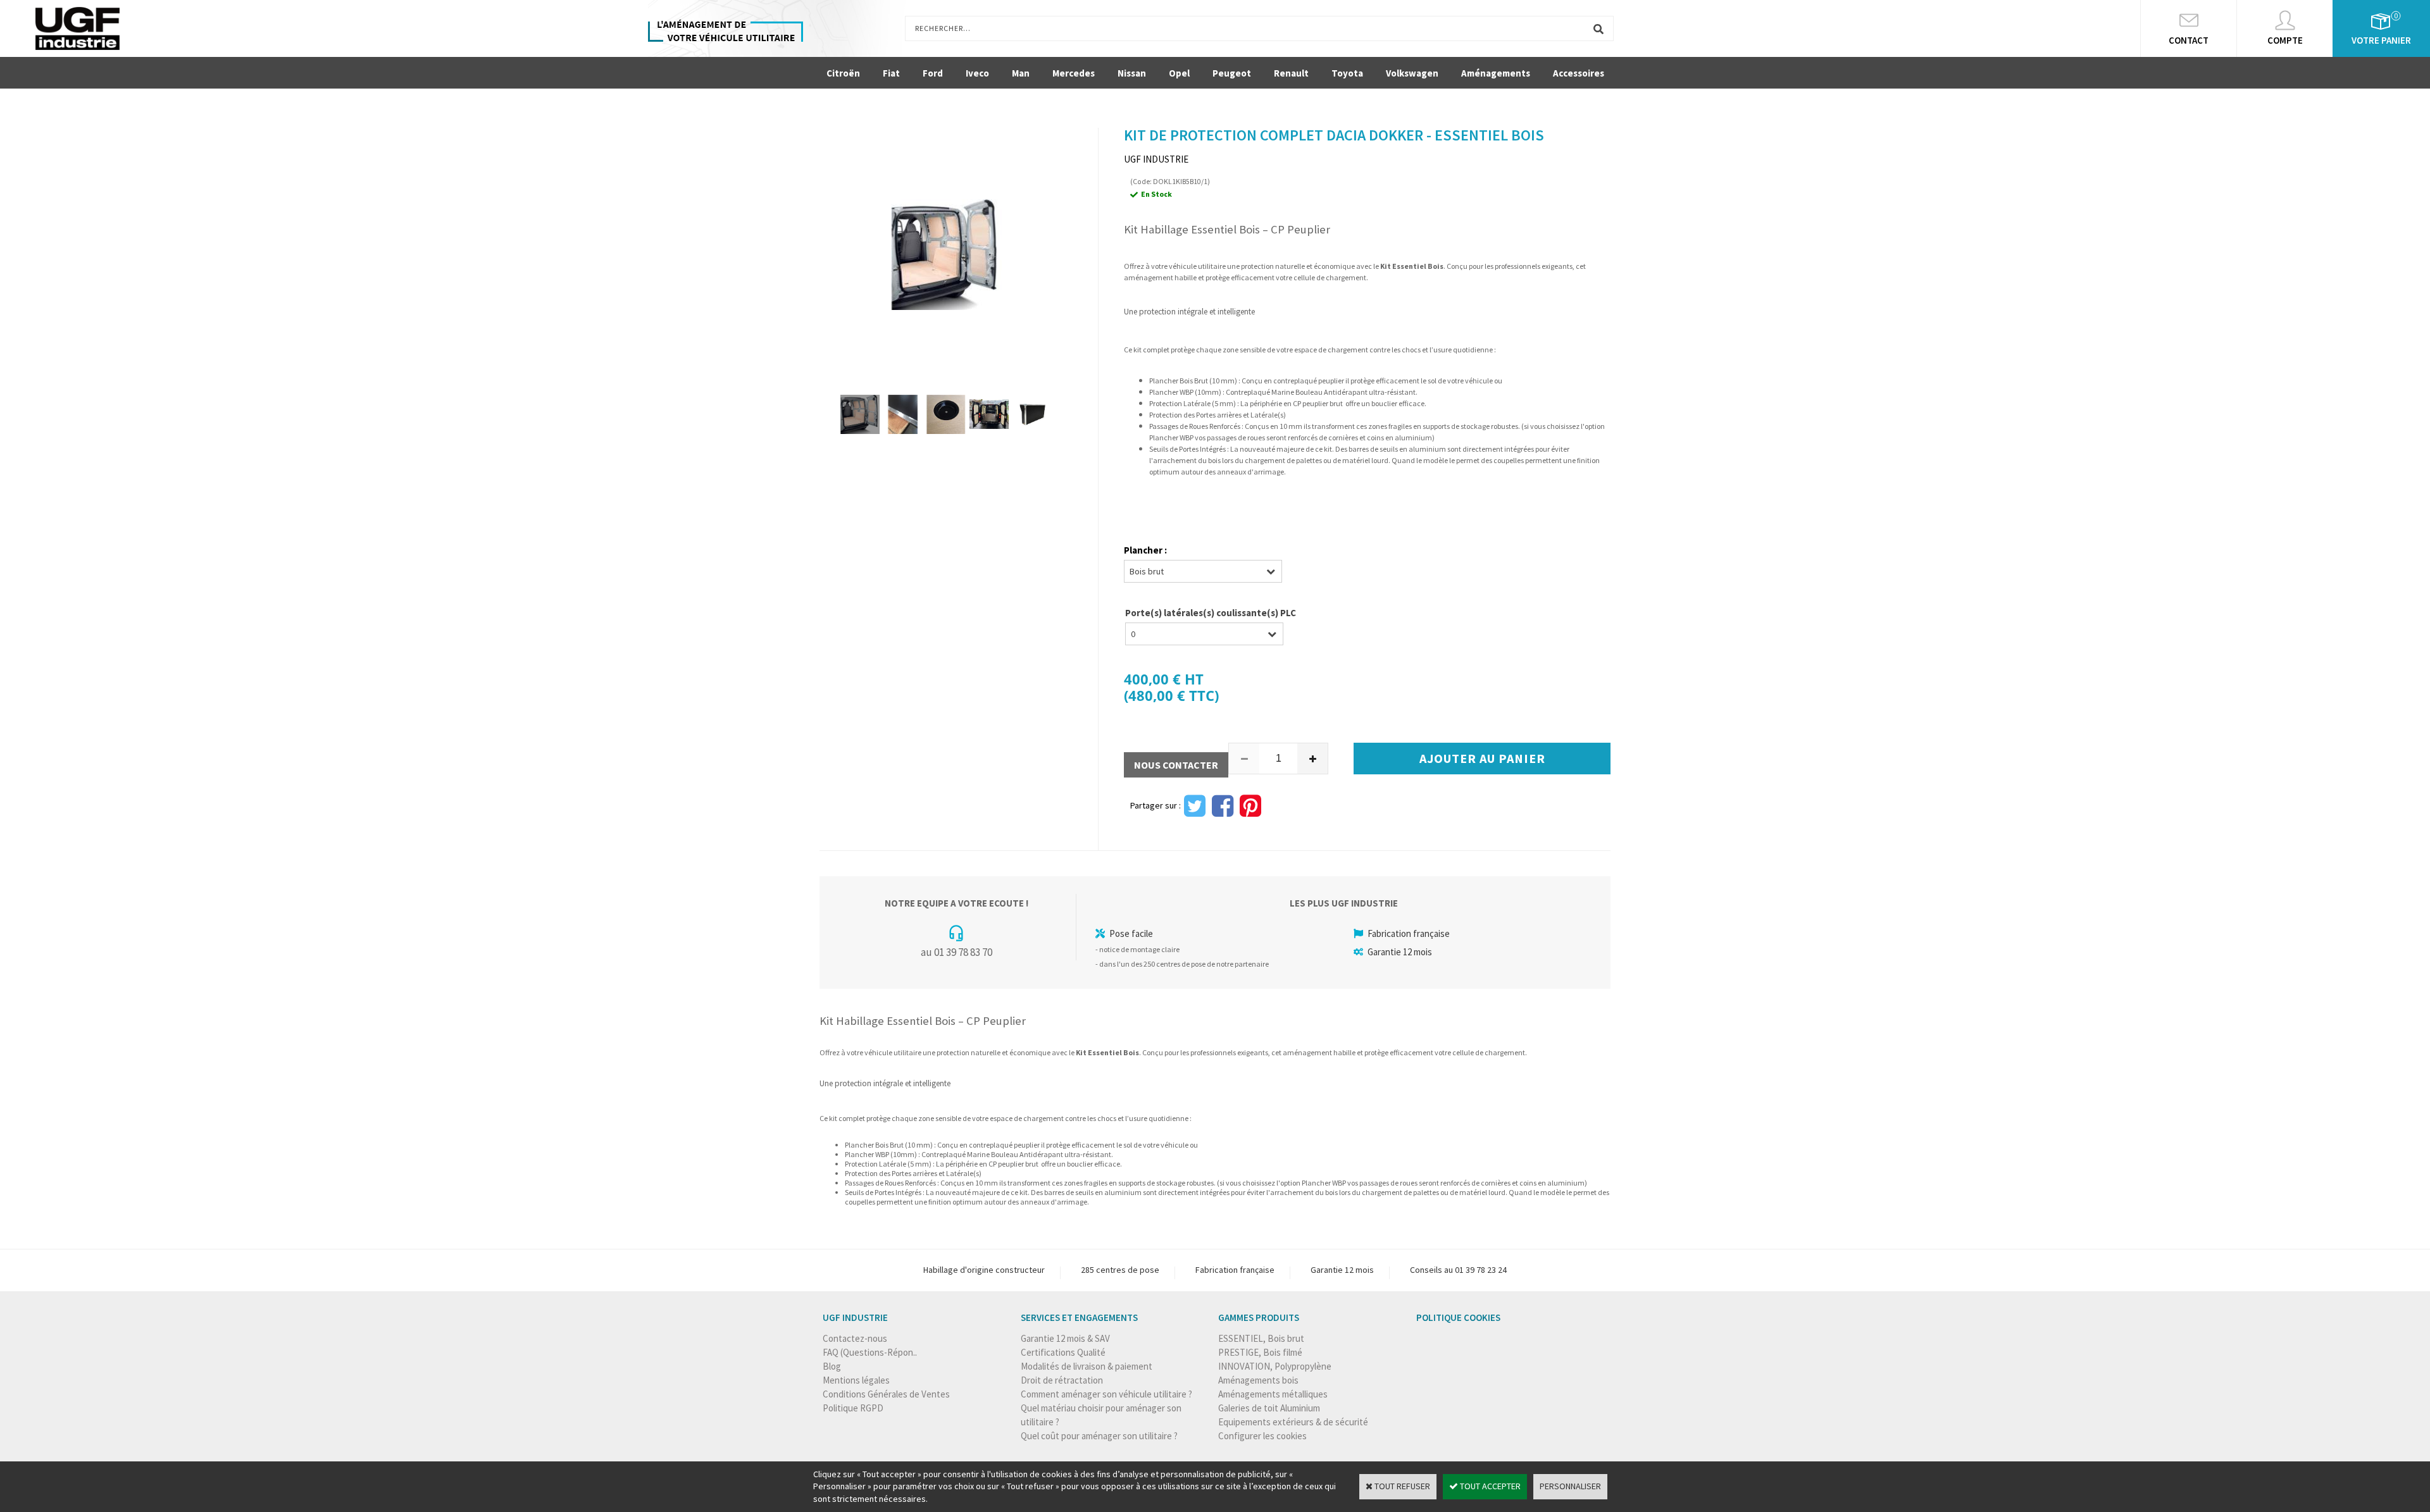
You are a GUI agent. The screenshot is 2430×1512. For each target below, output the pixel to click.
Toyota (1347, 73)
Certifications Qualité (1063, 1352)
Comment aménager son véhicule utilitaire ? (1106, 1394)
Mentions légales (856, 1380)
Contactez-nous (855, 1338)
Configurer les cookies (1262, 1436)
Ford (933, 73)
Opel (1179, 73)
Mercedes (1074, 73)
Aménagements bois (1258, 1380)
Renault (1291, 73)
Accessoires (1579, 73)
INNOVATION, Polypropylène (1275, 1366)
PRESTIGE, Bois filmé (1260, 1352)
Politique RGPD (853, 1408)
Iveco (977, 73)
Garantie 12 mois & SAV (1065, 1338)
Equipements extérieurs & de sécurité (1293, 1422)
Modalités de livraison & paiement (1087, 1366)
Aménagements (1496, 73)
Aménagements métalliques (1273, 1394)
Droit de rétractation (1062, 1380)
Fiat (891, 73)
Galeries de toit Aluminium (1269, 1408)
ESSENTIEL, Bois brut (1261, 1338)
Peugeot (1232, 73)
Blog (832, 1366)
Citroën (843, 73)
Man (1021, 73)
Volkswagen (1412, 73)
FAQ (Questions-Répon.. (870, 1352)
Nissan (1132, 73)
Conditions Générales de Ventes (886, 1394)
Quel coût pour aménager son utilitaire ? (1099, 1436)
